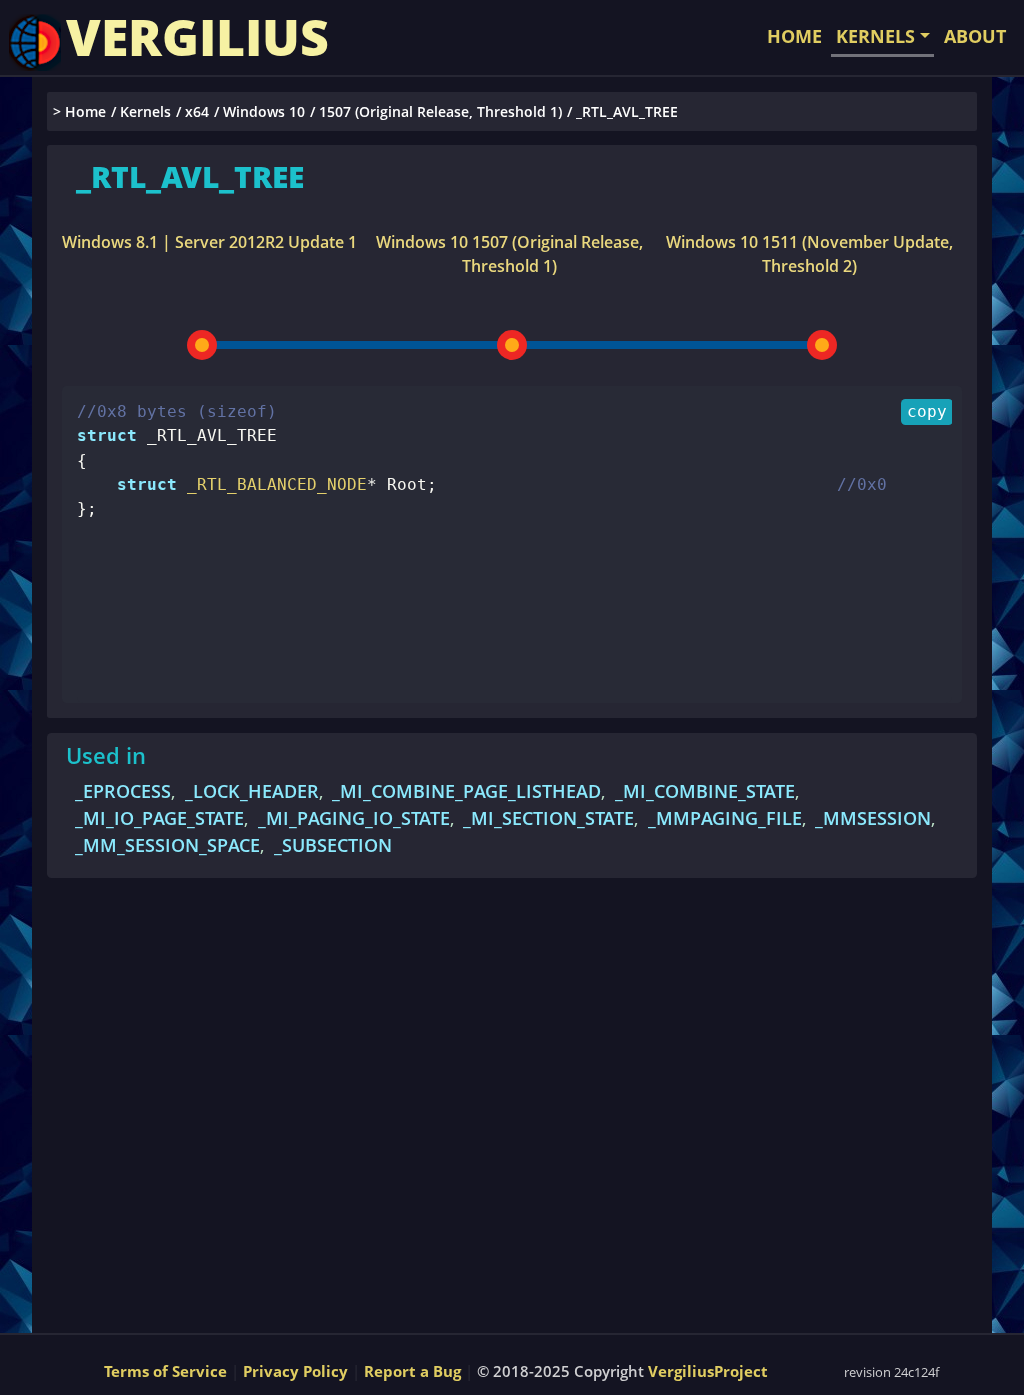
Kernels (145, 111)
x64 (197, 111)
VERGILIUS (197, 37)
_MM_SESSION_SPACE (167, 845)
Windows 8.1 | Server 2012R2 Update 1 (209, 242)
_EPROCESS (123, 791)
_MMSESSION (873, 818)
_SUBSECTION (333, 845)
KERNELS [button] (875, 36)
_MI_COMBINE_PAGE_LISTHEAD (466, 791)
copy (927, 411)
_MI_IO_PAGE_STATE (159, 818)
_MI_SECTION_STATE (548, 818)
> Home (79, 111)
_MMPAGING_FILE (725, 818)
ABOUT (975, 36)
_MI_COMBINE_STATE (705, 791)
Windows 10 (264, 111)
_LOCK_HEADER (252, 791)
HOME (794, 36)
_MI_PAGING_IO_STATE (354, 818)
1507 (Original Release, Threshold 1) (440, 111)
